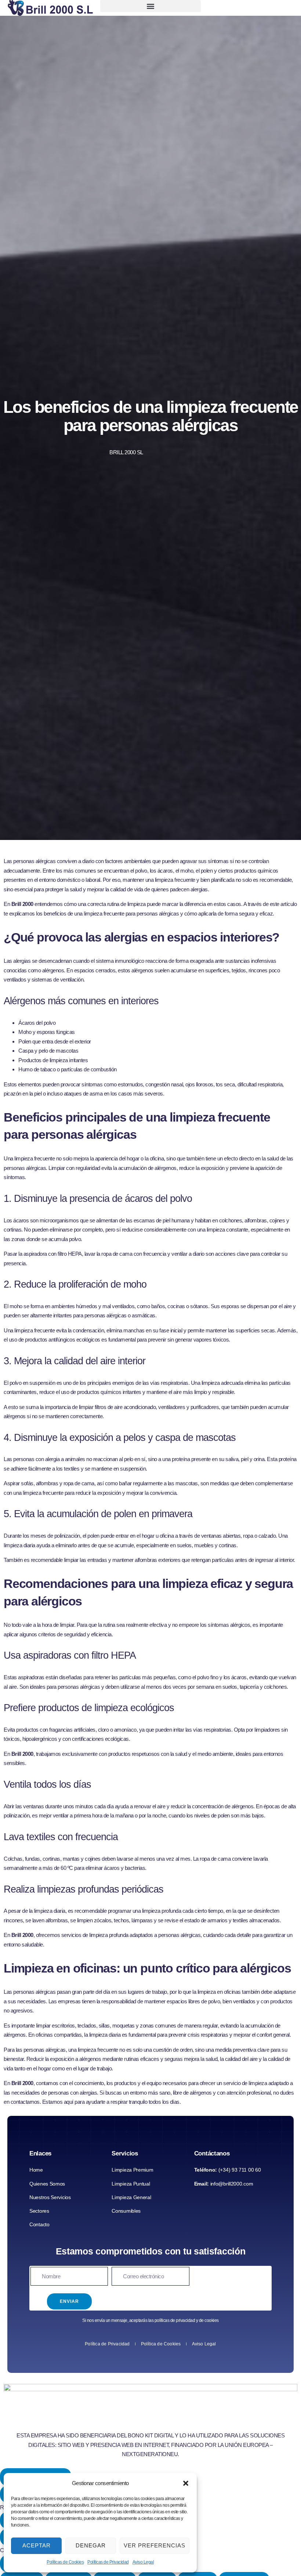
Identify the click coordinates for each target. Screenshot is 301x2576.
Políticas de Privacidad (108, 2562)
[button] (186, 2483)
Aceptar (37, 2545)
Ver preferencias (155, 2545)
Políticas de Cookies (65, 2562)
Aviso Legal (143, 2562)
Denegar (91, 2545)
